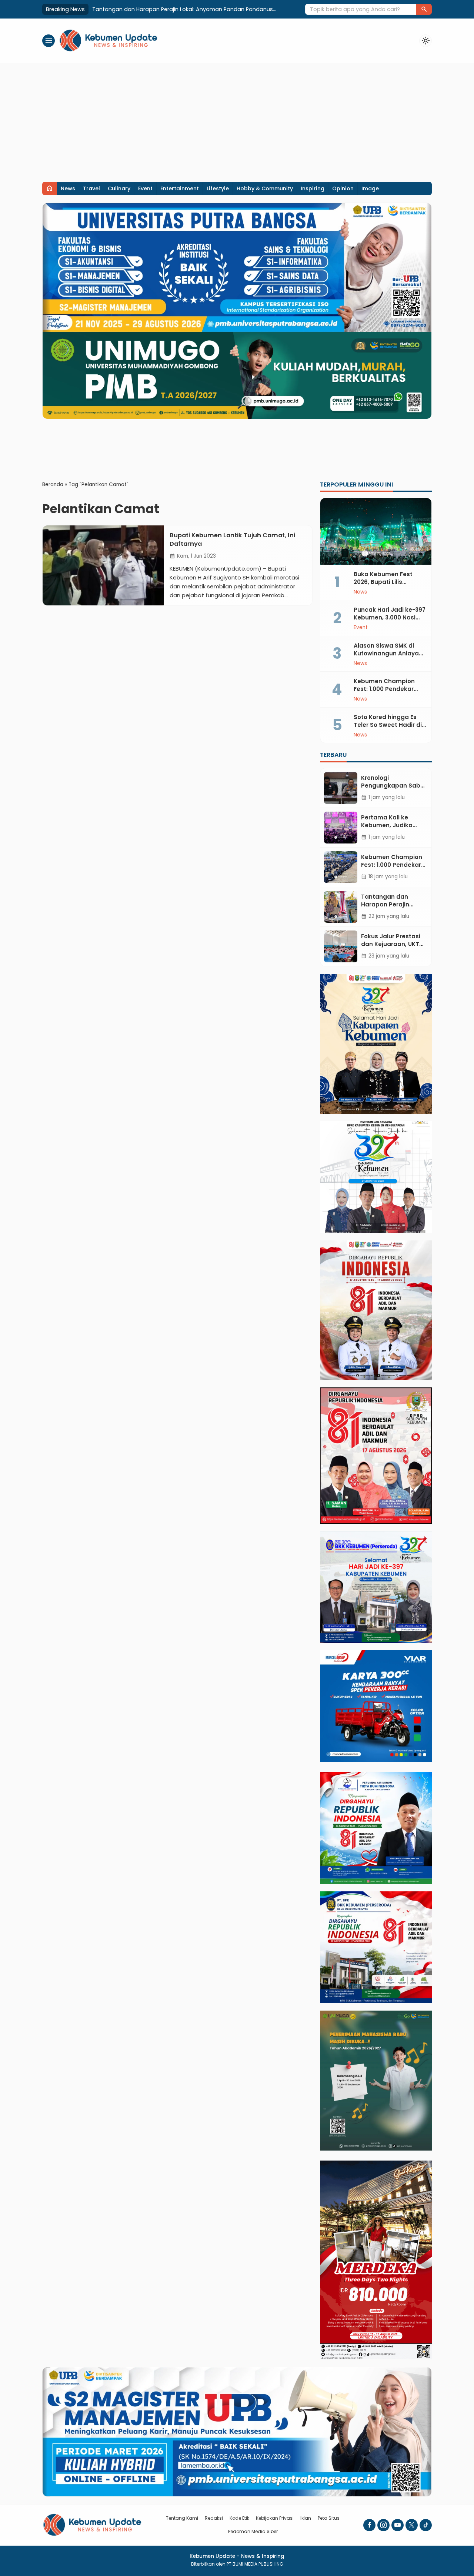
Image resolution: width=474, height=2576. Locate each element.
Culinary (119, 188)
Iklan (306, 2518)
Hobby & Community (265, 188)
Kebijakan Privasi (275, 2518)
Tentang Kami (182, 2518)
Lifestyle (218, 188)
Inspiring (313, 188)
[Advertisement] (237, 119)
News (68, 188)
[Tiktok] (426, 2525)
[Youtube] (398, 2525)
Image (370, 188)
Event (145, 188)
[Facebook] (369, 2525)
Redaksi (214, 2518)
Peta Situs (329, 2518)
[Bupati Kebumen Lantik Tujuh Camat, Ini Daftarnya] (103, 565)
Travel (91, 188)
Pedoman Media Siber (253, 2531)
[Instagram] (383, 2525)
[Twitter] (412, 2525)
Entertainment (180, 188)
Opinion (343, 188)
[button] (424, 9)
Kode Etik (239, 2518)
